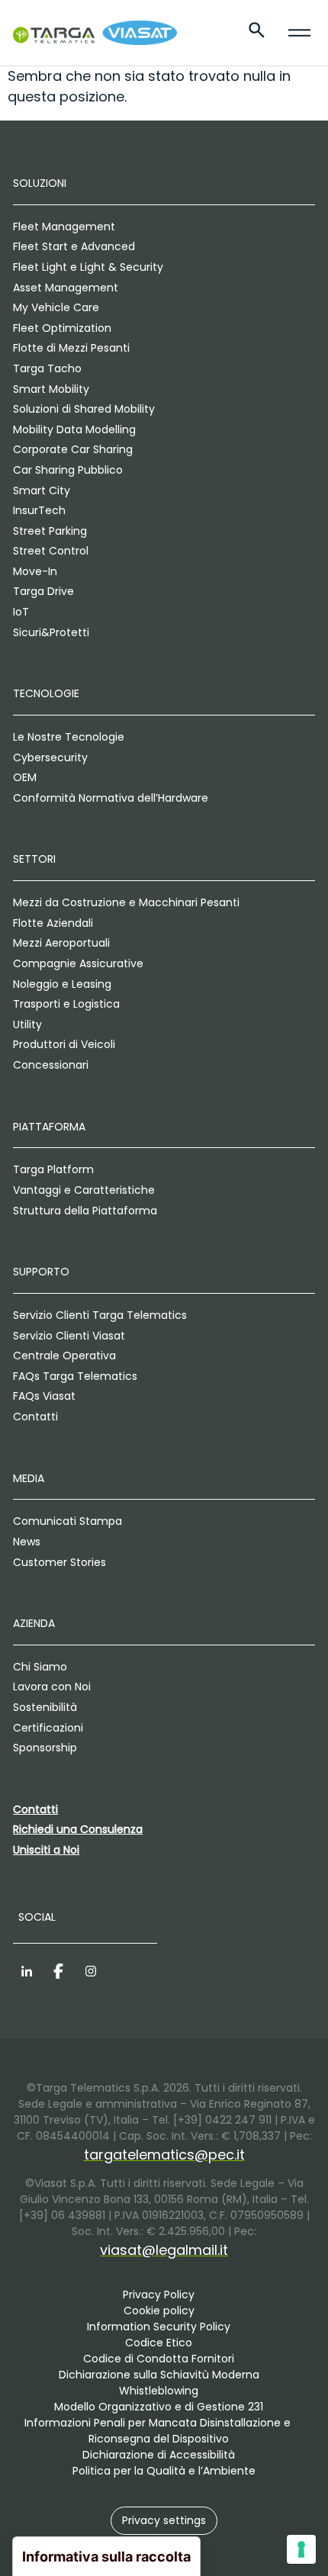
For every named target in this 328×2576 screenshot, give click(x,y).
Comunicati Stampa (68, 1521)
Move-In (35, 571)
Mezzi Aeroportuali (61, 943)
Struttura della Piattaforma (85, 1211)
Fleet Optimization (62, 328)
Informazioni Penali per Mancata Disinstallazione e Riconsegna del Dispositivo (159, 2431)
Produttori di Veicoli (64, 1044)
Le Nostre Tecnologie (69, 737)
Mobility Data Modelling (74, 429)
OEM (25, 777)
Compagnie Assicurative (78, 963)
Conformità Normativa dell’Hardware (111, 798)
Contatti (35, 1417)
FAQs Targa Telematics (75, 1376)
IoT (21, 612)
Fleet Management (64, 227)
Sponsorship (45, 1748)
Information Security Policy (159, 2327)
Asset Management (66, 288)
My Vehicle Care (56, 307)
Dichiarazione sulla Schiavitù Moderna (159, 2375)
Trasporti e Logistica (66, 1004)
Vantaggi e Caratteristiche (84, 1190)
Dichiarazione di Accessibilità (159, 2455)
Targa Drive (43, 591)
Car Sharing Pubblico (68, 470)
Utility (27, 1024)
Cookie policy (159, 2311)
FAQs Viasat (44, 1396)
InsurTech (39, 510)
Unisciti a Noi (46, 1850)
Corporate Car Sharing (73, 449)
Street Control (51, 551)
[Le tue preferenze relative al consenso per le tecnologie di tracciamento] (301, 2549)
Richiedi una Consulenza (78, 1829)
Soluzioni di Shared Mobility (84, 409)
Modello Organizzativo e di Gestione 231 (159, 2407)
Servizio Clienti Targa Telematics (100, 1315)
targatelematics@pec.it (164, 2155)
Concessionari (51, 1065)
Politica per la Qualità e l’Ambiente (164, 2471)
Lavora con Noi (52, 1687)
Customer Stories (59, 1562)
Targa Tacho (47, 368)
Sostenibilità (45, 1707)
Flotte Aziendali (53, 923)
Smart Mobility (51, 389)
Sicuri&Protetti (51, 632)
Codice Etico (159, 2343)
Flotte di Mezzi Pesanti (71, 348)
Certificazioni (48, 1728)
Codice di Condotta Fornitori (159, 2359)
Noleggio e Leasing (62, 984)
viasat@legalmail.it (164, 2250)
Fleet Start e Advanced (74, 246)
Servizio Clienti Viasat (69, 1336)
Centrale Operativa (64, 1356)
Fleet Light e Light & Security (88, 267)
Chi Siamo (40, 1667)
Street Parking (50, 531)
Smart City (42, 490)
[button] (164, 2521)
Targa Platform (53, 1169)
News (27, 1542)
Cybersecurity (50, 757)
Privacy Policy (159, 2295)
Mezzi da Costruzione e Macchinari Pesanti (126, 902)
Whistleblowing (159, 2391)
